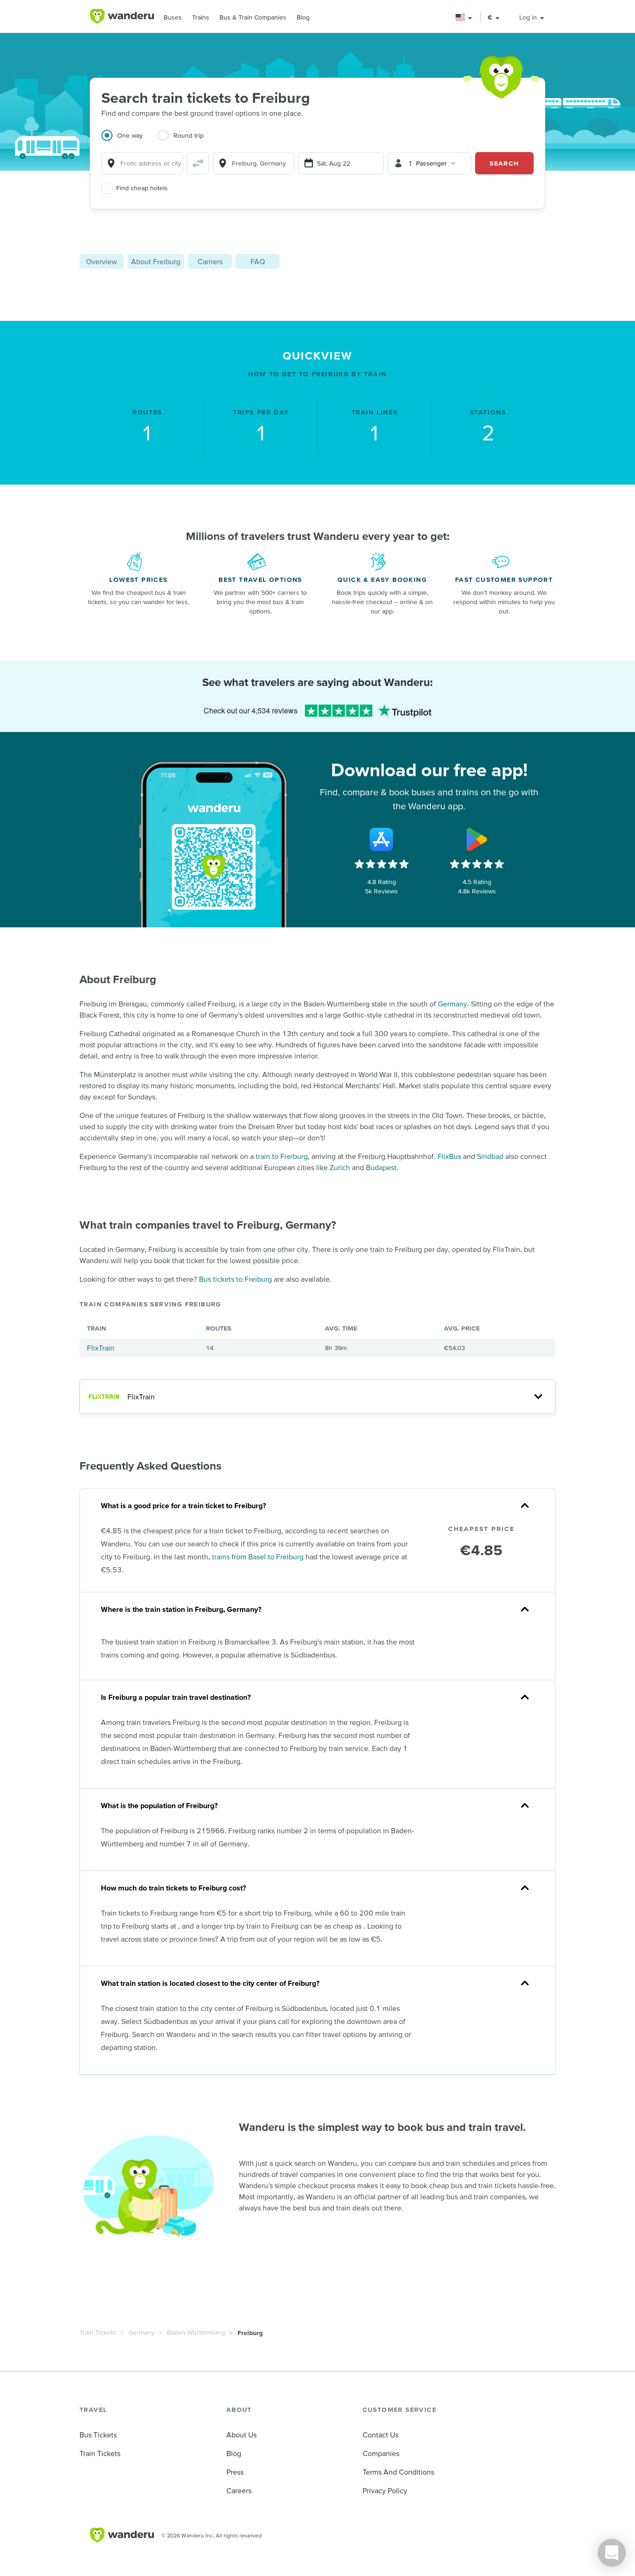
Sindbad (490, 1156)
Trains (201, 17)
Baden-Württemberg (196, 2332)
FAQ (258, 261)
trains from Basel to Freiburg (258, 1557)
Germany (453, 1004)
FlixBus (449, 1156)
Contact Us (380, 2435)
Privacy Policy (385, 2490)
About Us (241, 2435)
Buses (173, 17)
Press (235, 2472)
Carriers (210, 261)
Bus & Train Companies (253, 17)
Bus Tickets (98, 2435)
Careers (239, 2490)
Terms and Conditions (398, 2472)
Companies (381, 2453)
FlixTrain (101, 1348)
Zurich (340, 1167)
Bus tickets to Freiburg (235, 1279)
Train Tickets (98, 2332)
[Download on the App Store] (382, 839)
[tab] (129, 141)
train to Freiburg (282, 1156)
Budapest (381, 1167)
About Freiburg (156, 261)
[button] (464, 17)
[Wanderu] (122, 16)
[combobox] (142, 163)
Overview (102, 261)
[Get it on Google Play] (477, 839)
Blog (303, 17)
